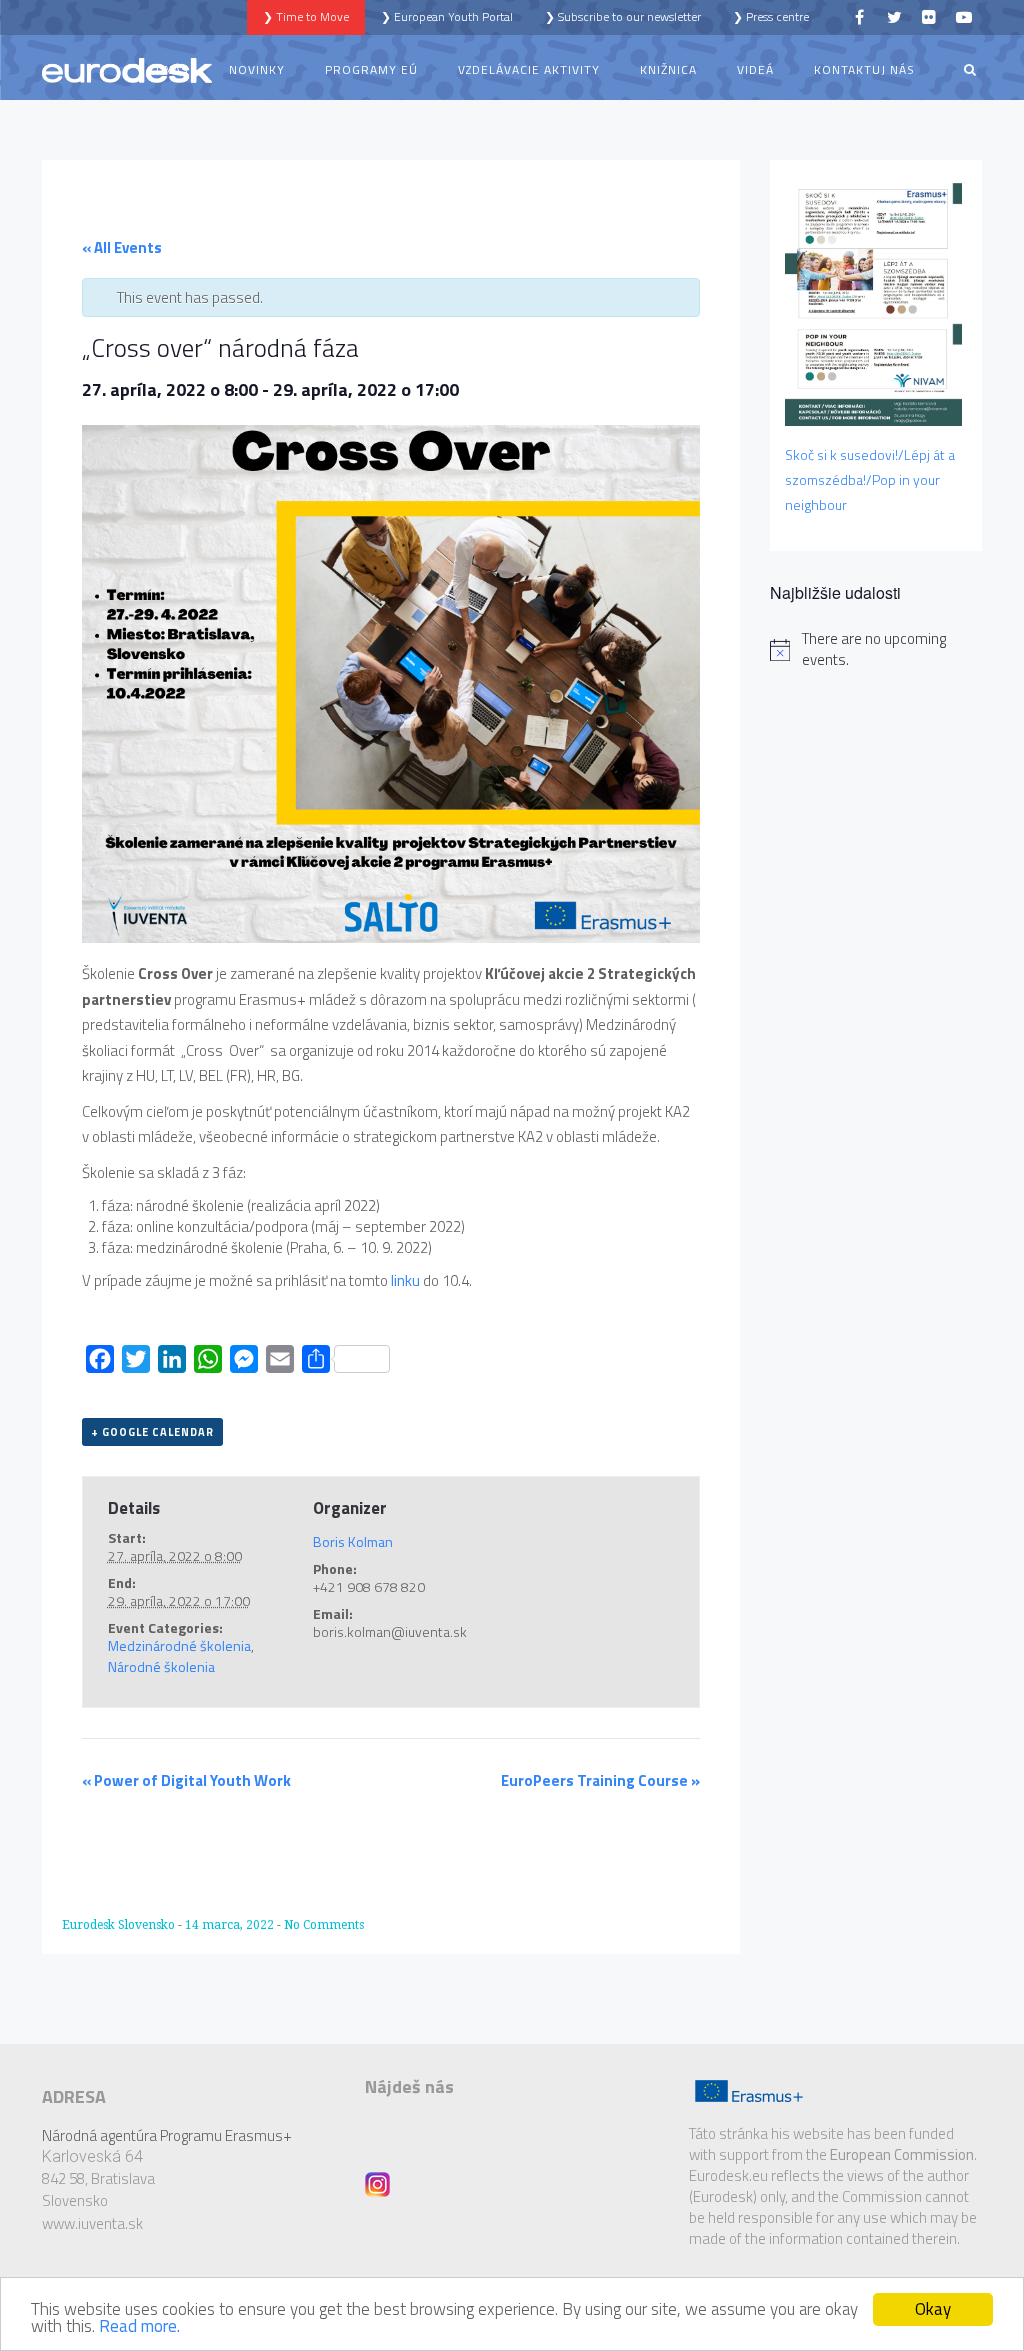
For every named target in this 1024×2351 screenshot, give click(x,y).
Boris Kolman (353, 1541)
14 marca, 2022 (231, 1925)
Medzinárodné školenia (179, 1645)
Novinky (257, 69)
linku (405, 1280)
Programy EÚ (371, 69)
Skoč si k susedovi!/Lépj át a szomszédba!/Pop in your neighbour (870, 479)
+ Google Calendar (152, 1432)
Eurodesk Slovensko (120, 1925)
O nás (169, 69)
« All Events (122, 247)
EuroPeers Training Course (600, 1780)
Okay (933, 2309)
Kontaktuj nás (864, 69)
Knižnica (668, 69)
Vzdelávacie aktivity (529, 69)
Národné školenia (161, 1666)
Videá (755, 69)
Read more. (139, 2326)
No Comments (324, 1925)
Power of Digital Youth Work (186, 1780)
